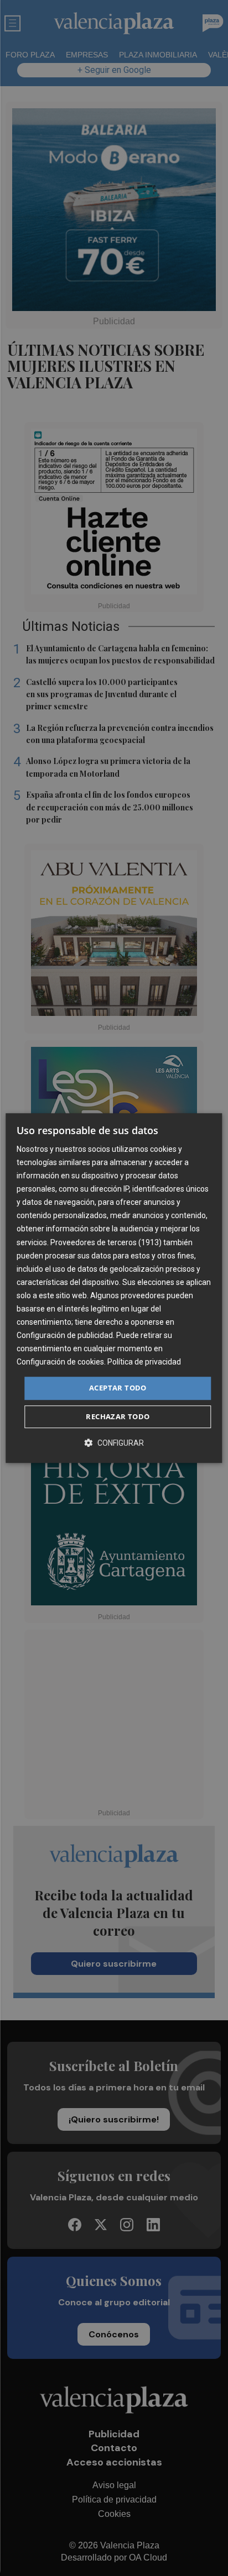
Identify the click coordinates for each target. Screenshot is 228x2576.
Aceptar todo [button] (118, 1388)
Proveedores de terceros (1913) (106, 1242)
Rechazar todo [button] (118, 1416)
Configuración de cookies (60, 1362)
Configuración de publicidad (65, 1335)
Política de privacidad (144, 1362)
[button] (114, 1443)
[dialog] (114, 1288)
